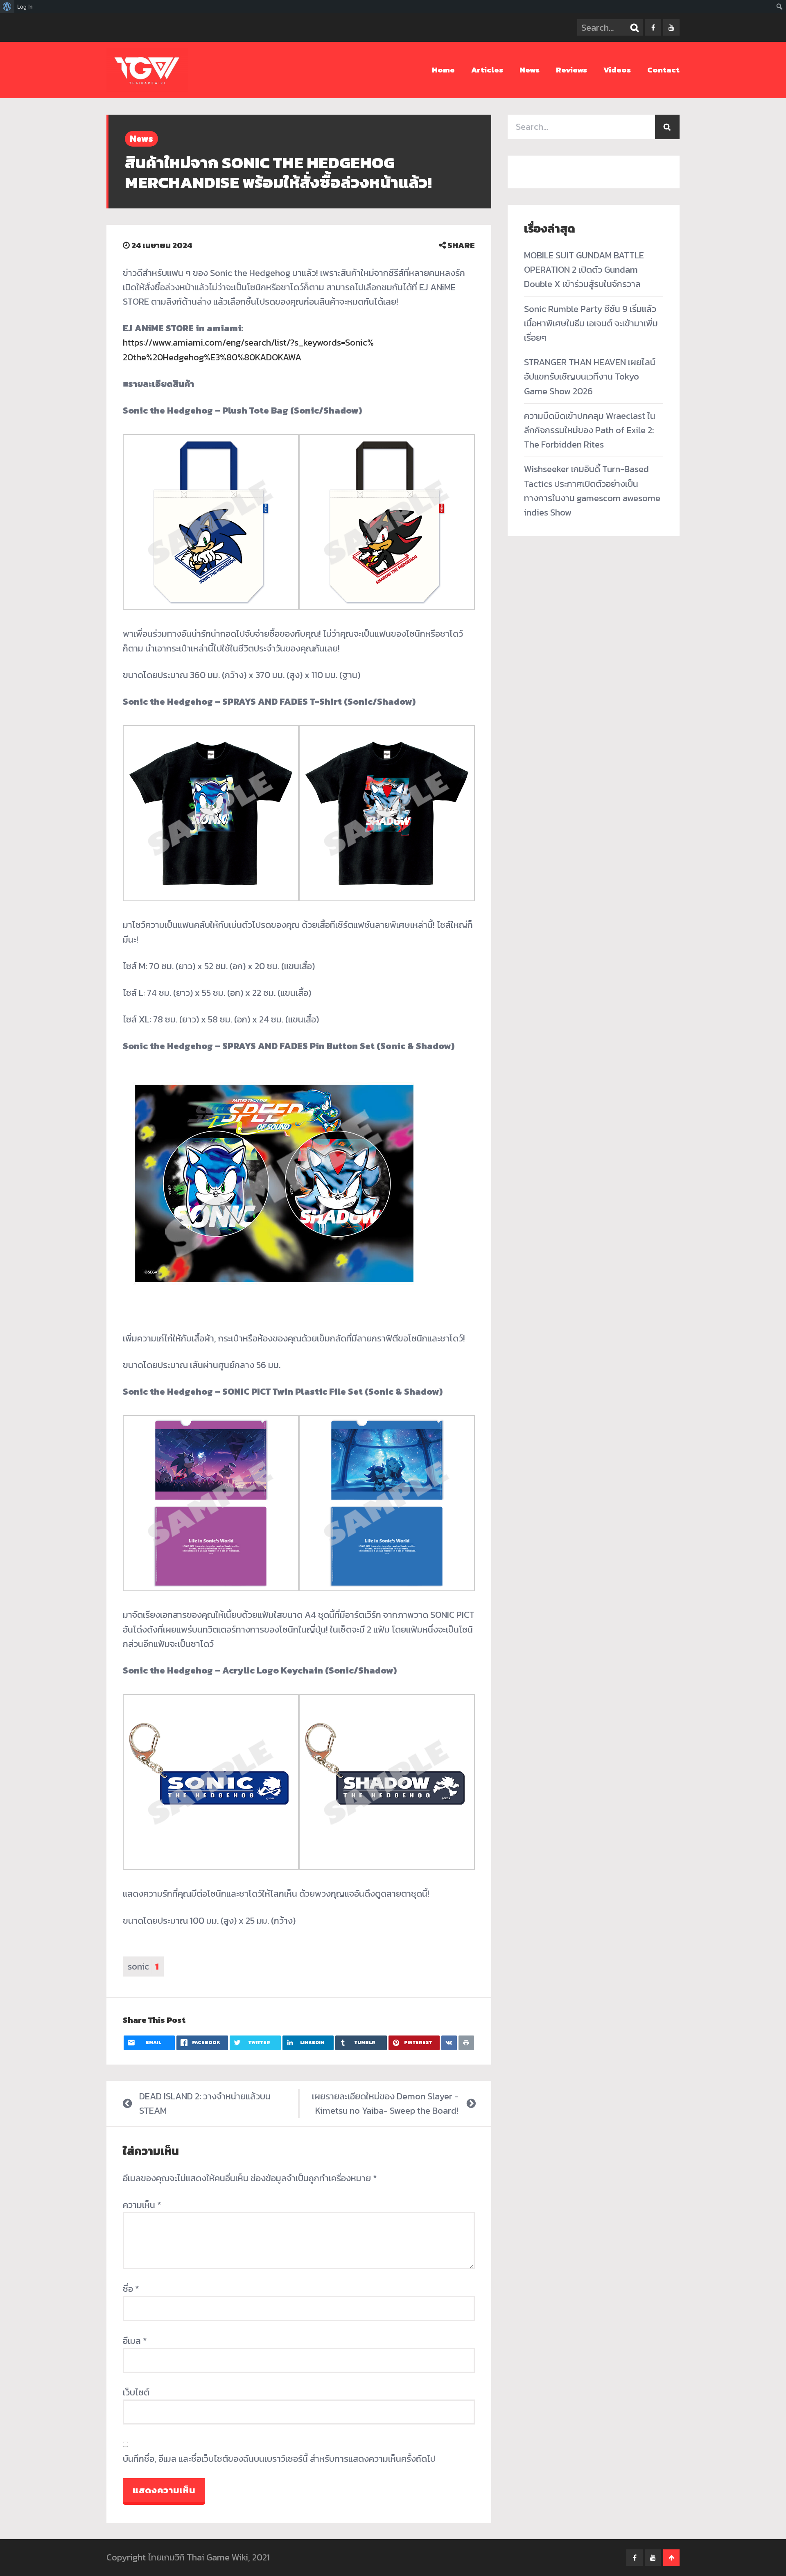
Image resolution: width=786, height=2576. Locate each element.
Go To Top (671, 2558)
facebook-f (653, 27)
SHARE (460, 245)
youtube (671, 27)
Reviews (571, 70)
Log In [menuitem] (25, 7)
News (530, 70)
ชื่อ (131, 2289)
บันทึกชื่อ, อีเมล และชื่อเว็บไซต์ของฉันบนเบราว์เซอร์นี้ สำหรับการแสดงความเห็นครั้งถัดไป (279, 2459)
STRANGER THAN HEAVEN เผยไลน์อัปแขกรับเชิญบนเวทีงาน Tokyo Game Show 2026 (590, 377)
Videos (617, 70)
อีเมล (135, 2341)
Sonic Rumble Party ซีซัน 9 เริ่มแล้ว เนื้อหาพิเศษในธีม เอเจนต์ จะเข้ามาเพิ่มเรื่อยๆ (591, 323)
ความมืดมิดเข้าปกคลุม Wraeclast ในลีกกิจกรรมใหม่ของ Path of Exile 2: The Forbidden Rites (590, 430)
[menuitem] (7, 7)
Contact (663, 70)
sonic (143, 1966)
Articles (487, 70)
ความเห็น (142, 2205)
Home (443, 70)
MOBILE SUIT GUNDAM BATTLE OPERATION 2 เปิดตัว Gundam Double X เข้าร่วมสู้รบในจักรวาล (584, 270)
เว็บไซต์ (136, 2392)
